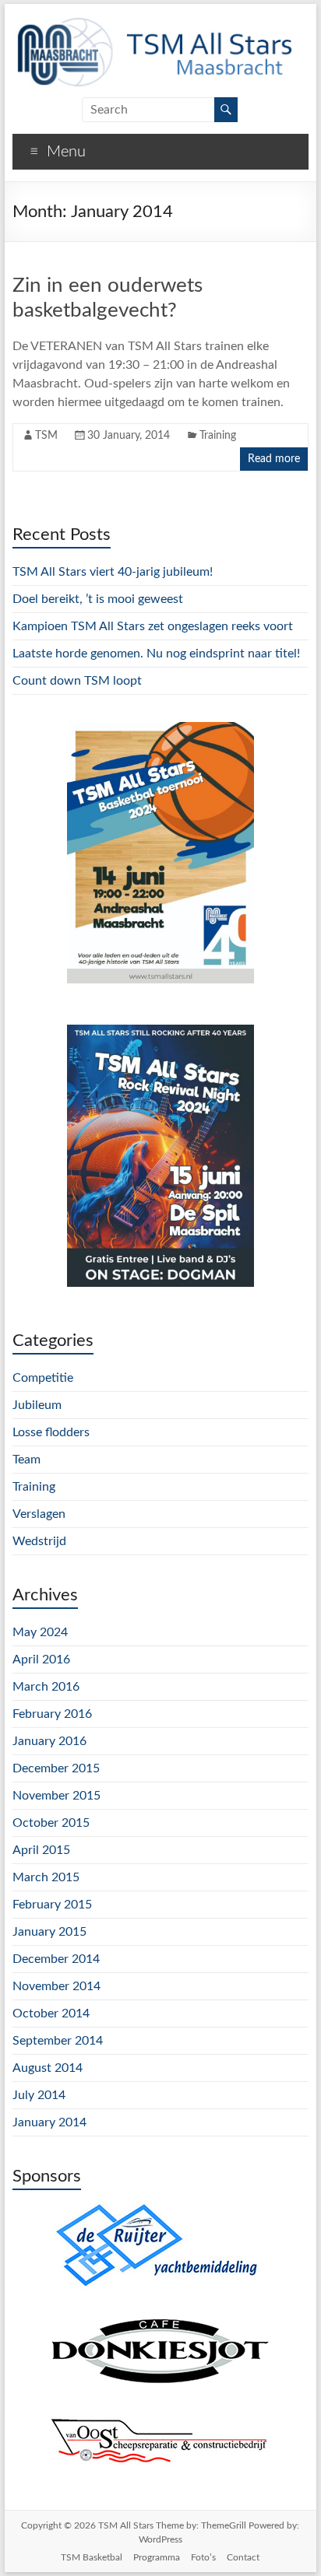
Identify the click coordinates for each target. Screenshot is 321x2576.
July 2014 (39, 2095)
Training (218, 436)
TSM (46, 436)
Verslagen (39, 1514)
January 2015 (49, 1932)
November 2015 (56, 1796)
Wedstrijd (39, 1541)
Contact (243, 2557)
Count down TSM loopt (77, 681)
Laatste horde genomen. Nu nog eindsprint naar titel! (156, 654)
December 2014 (56, 1959)
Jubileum (37, 1405)
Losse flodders (51, 1432)
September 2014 (58, 2041)
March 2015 (46, 1877)
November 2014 (56, 1986)
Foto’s (203, 2557)
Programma (157, 2557)
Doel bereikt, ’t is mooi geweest (98, 599)
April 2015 (41, 1850)
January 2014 (49, 2122)
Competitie (43, 1378)
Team (26, 1460)
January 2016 (49, 1741)
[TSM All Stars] (153, 23)
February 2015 (52, 1905)
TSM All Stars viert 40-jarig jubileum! (113, 572)
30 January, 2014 (129, 436)
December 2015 (56, 1768)
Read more (274, 459)
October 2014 (51, 2013)
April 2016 (41, 1660)
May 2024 (40, 1632)
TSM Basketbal (92, 2557)
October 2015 (51, 1823)
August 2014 (48, 2068)
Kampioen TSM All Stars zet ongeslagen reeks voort (153, 626)
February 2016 (52, 1714)
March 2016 (46, 1687)
